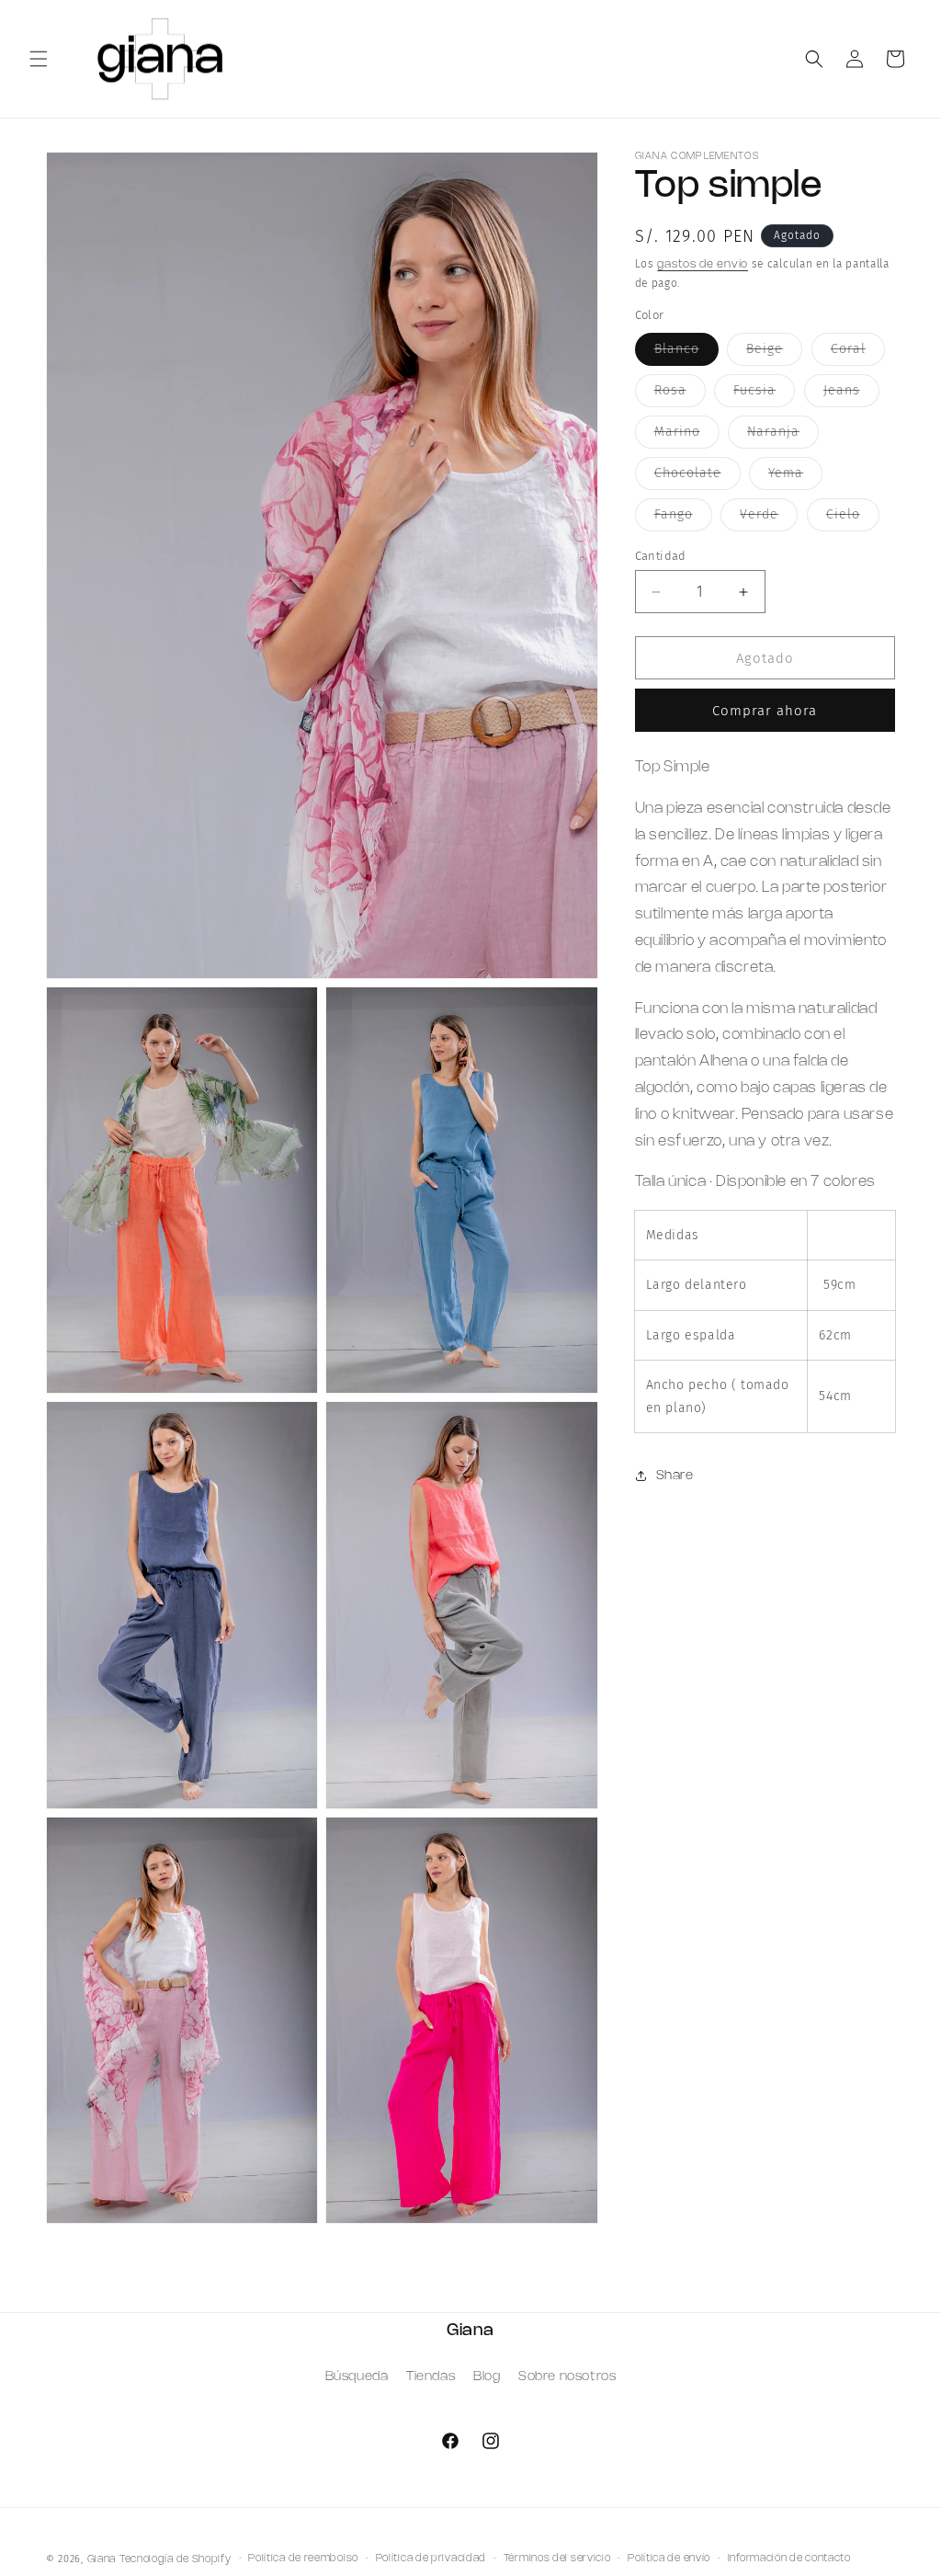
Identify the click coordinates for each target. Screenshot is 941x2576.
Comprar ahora (765, 711)
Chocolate (697, 477)
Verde (769, 519)
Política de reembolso (303, 2559)
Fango (683, 519)
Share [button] (675, 1476)
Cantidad (661, 556)
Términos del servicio (557, 2559)
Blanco (686, 353)
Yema (795, 477)
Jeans (851, 394)
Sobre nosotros (567, 2377)
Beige (774, 353)
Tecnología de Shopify (176, 2559)
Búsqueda (357, 2377)
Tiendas (431, 2377)
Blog (487, 2377)
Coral (858, 353)
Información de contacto (789, 2559)
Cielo (853, 519)
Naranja (783, 436)
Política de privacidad (431, 2559)
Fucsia (764, 394)
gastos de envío (703, 264)
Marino (687, 436)
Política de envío (669, 2559)
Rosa (680, 394)
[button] (39, 59)
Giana (102, 2559)
